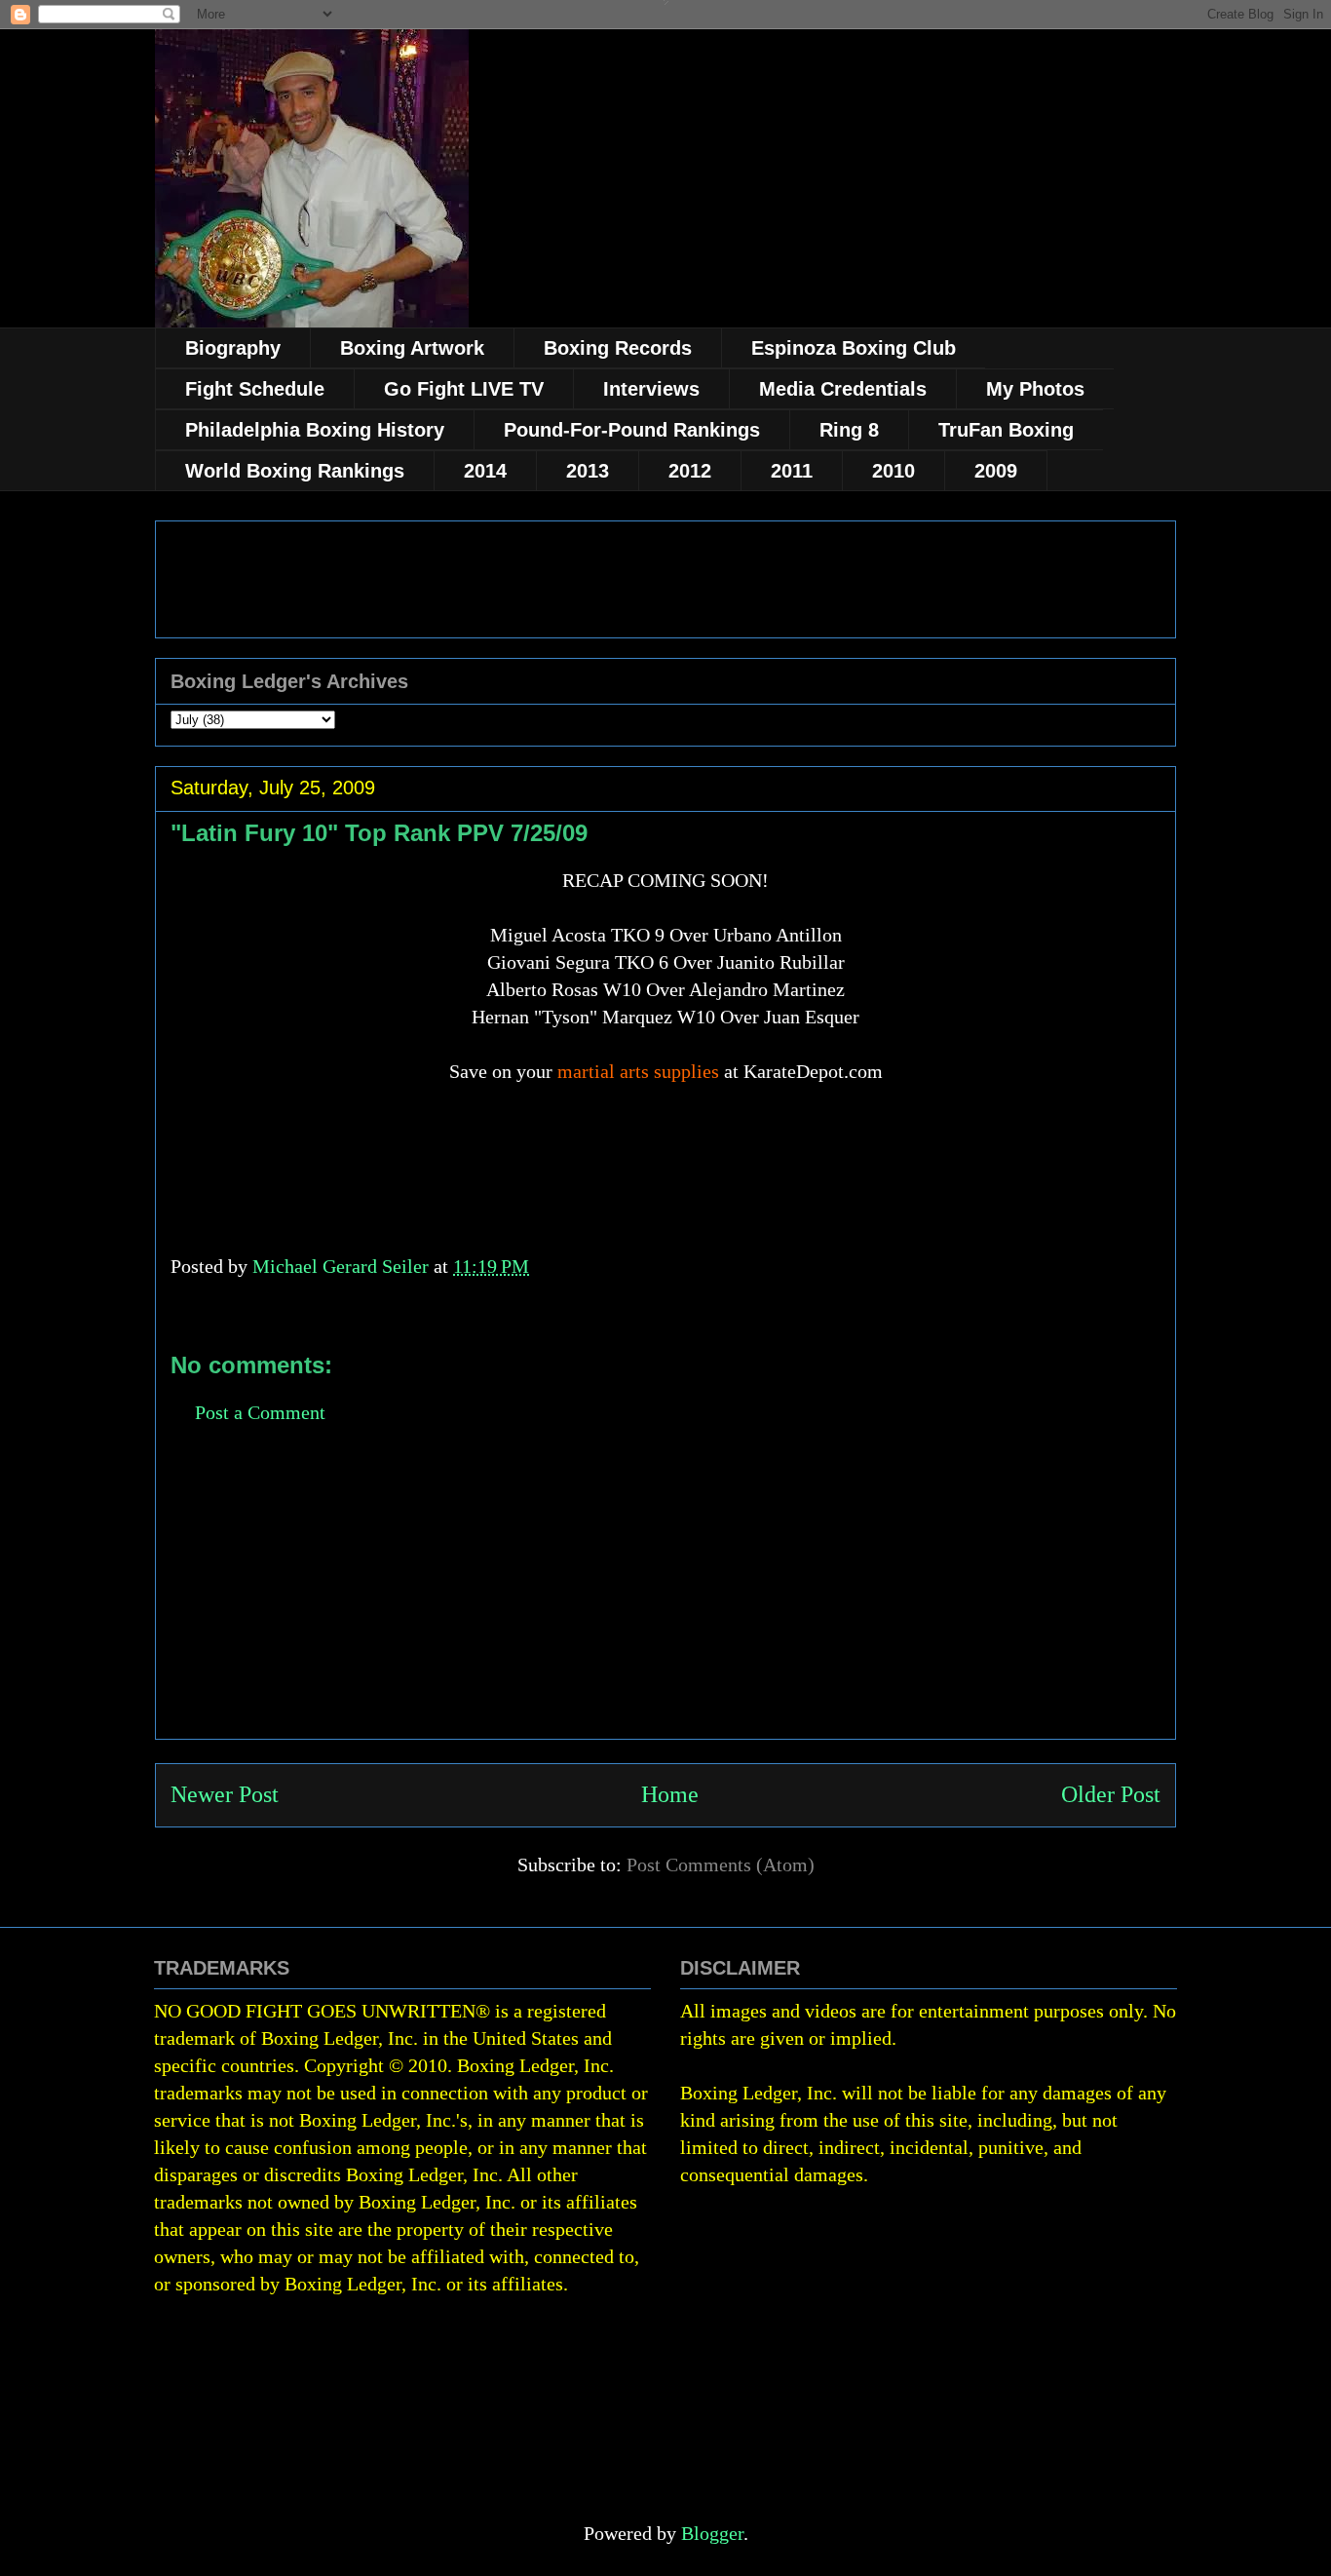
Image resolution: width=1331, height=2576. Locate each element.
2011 (792, 471)
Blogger (712, 2533)
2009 (996, 471)
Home (670, 1794)
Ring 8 (849, 430)
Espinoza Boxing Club (854, 348)
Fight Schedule (255, 389)
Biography (233, 348)
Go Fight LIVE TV (464, 389)
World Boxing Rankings (295, 471)
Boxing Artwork (412, 348)
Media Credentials (843, 389)
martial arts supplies (638, 1071)
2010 (894, 471)
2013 (588, 471)
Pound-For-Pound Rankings (632, 430)
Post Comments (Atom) (721, 1865)
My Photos (1035, 389)
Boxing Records (618, 348)
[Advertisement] (665, 1602)
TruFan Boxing (1006, 430)
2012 (690, 471)
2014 (485, 471)
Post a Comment (260, 1412)
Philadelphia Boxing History (315, 430)
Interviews (651, 389)
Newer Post (225, 1794)
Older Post (1111, 1794)
